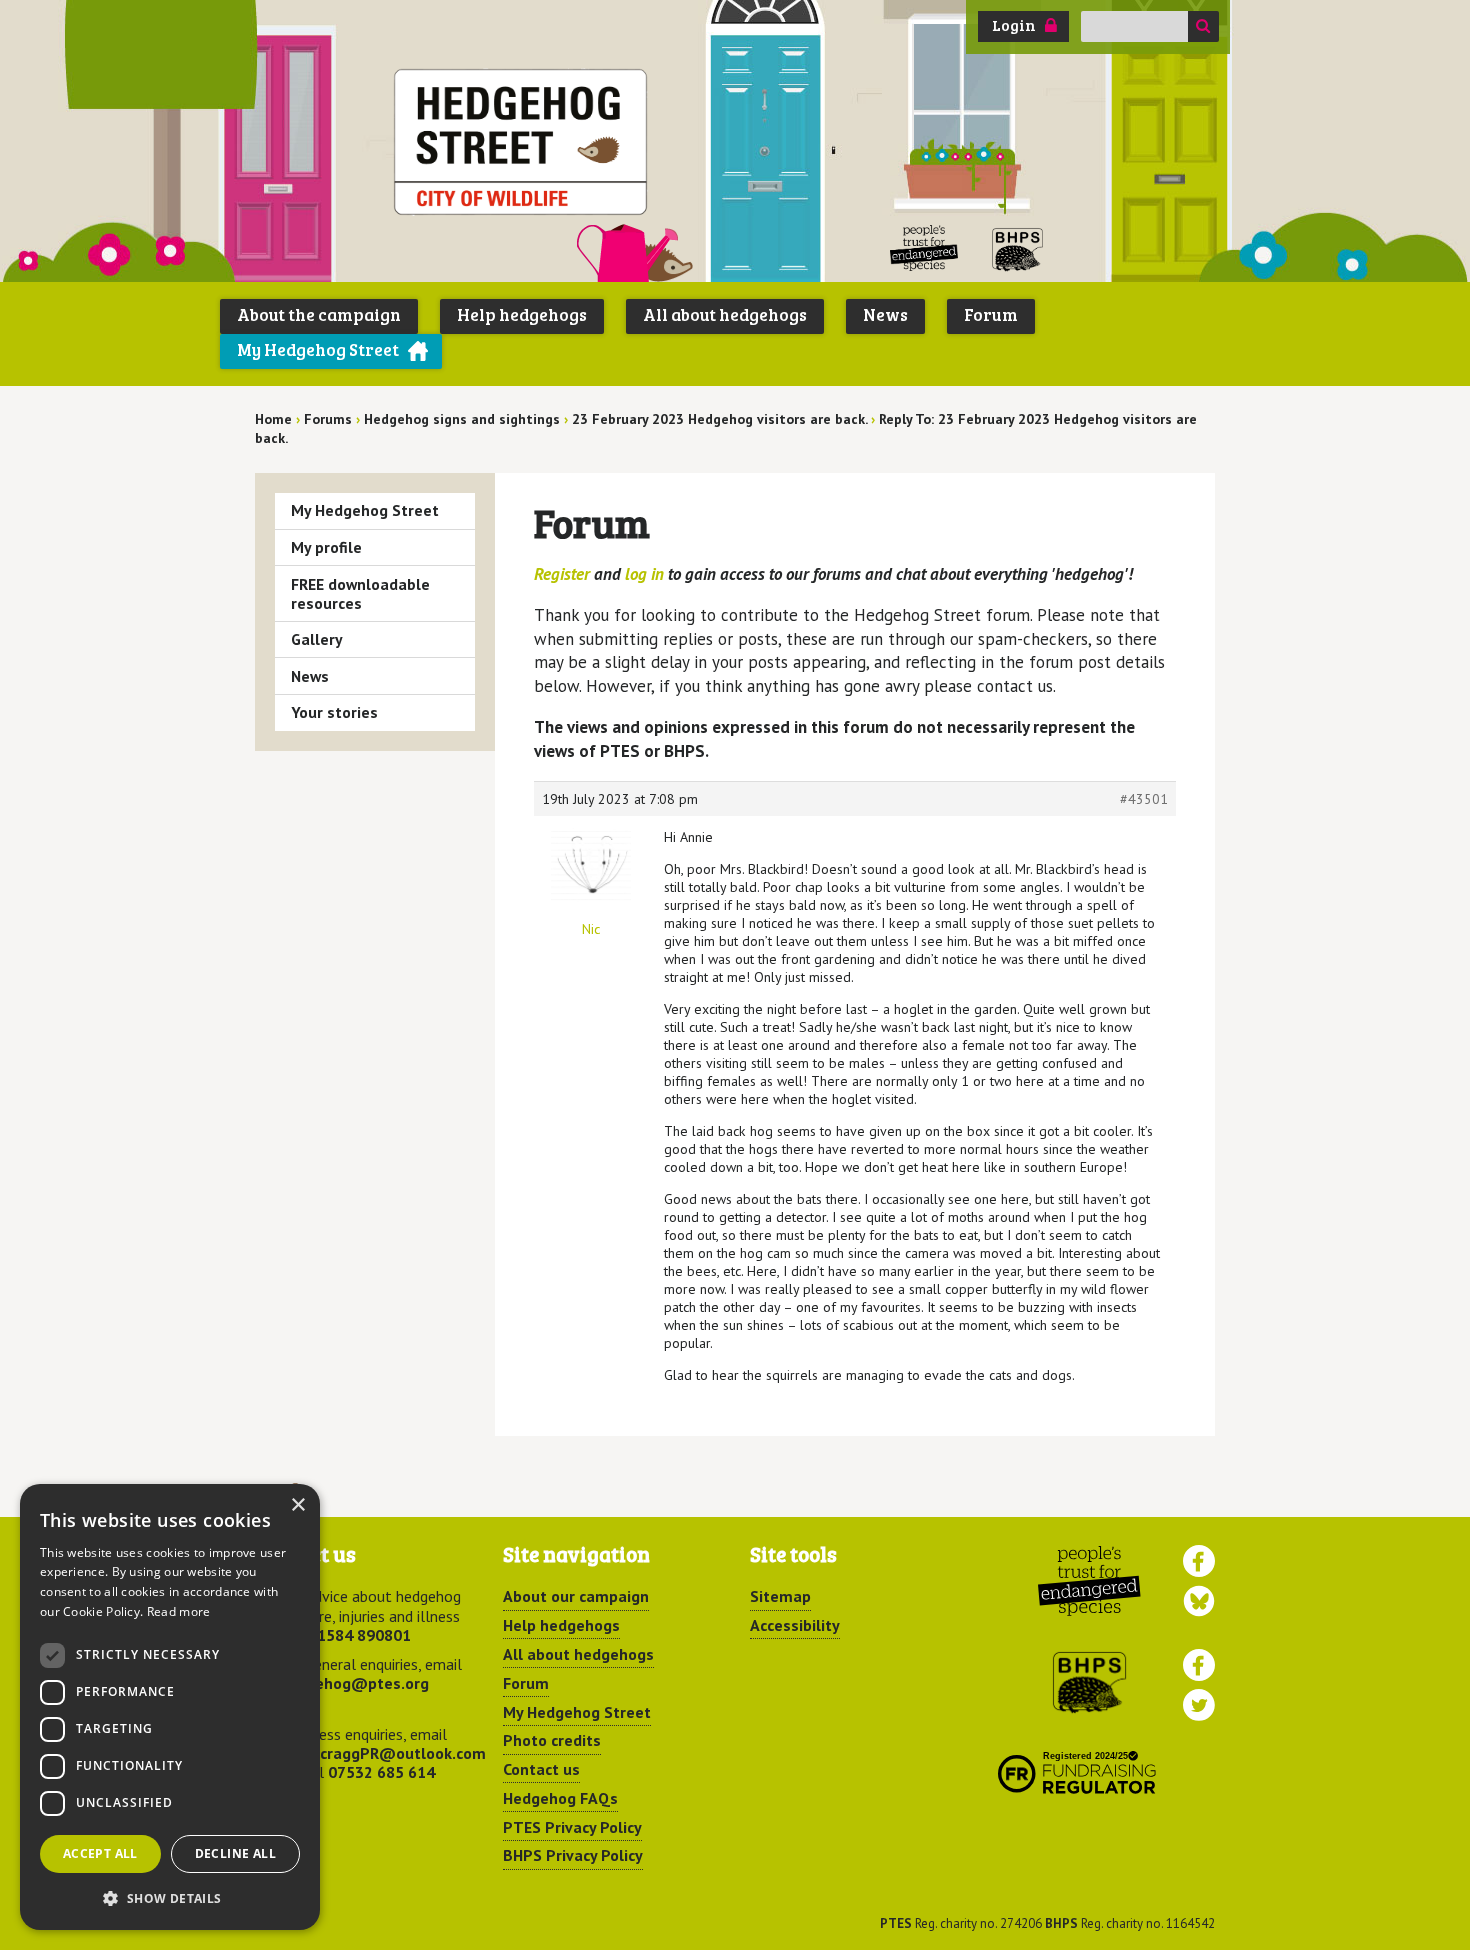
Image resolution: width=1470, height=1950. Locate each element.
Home (273, 419)
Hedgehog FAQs (560, 1798)
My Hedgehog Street (318, 349)
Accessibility (795, 1625)
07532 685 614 (381, 1772)
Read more (179, 1611)
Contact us (541, 1769)
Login (1014, 25)
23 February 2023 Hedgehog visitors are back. (719, 419)
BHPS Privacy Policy (573, 1855)
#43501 (1144, 799)
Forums (328, 419)
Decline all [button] (235, 1853)
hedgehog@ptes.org (354, 1683)
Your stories (334, 712)
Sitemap (780, 1596)
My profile (326, 547)
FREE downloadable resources (360, 593)
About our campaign (576, 1596)
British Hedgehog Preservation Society (1018, 248)
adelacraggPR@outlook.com (382, 1753)
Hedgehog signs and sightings (462, 419)
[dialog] (170, 1707)
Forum (991, 314)
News (885, 314)
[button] (170, 1898)
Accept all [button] (100, 1853)
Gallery (317, 639)
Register (562, 574)
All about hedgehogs (725, 314)
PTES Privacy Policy (572, 1827)
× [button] (297, 1505)
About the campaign (319, 314)
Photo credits (552, 1740)
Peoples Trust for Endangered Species (924, 248)
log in (644, 574)
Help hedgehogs (522, 314)
